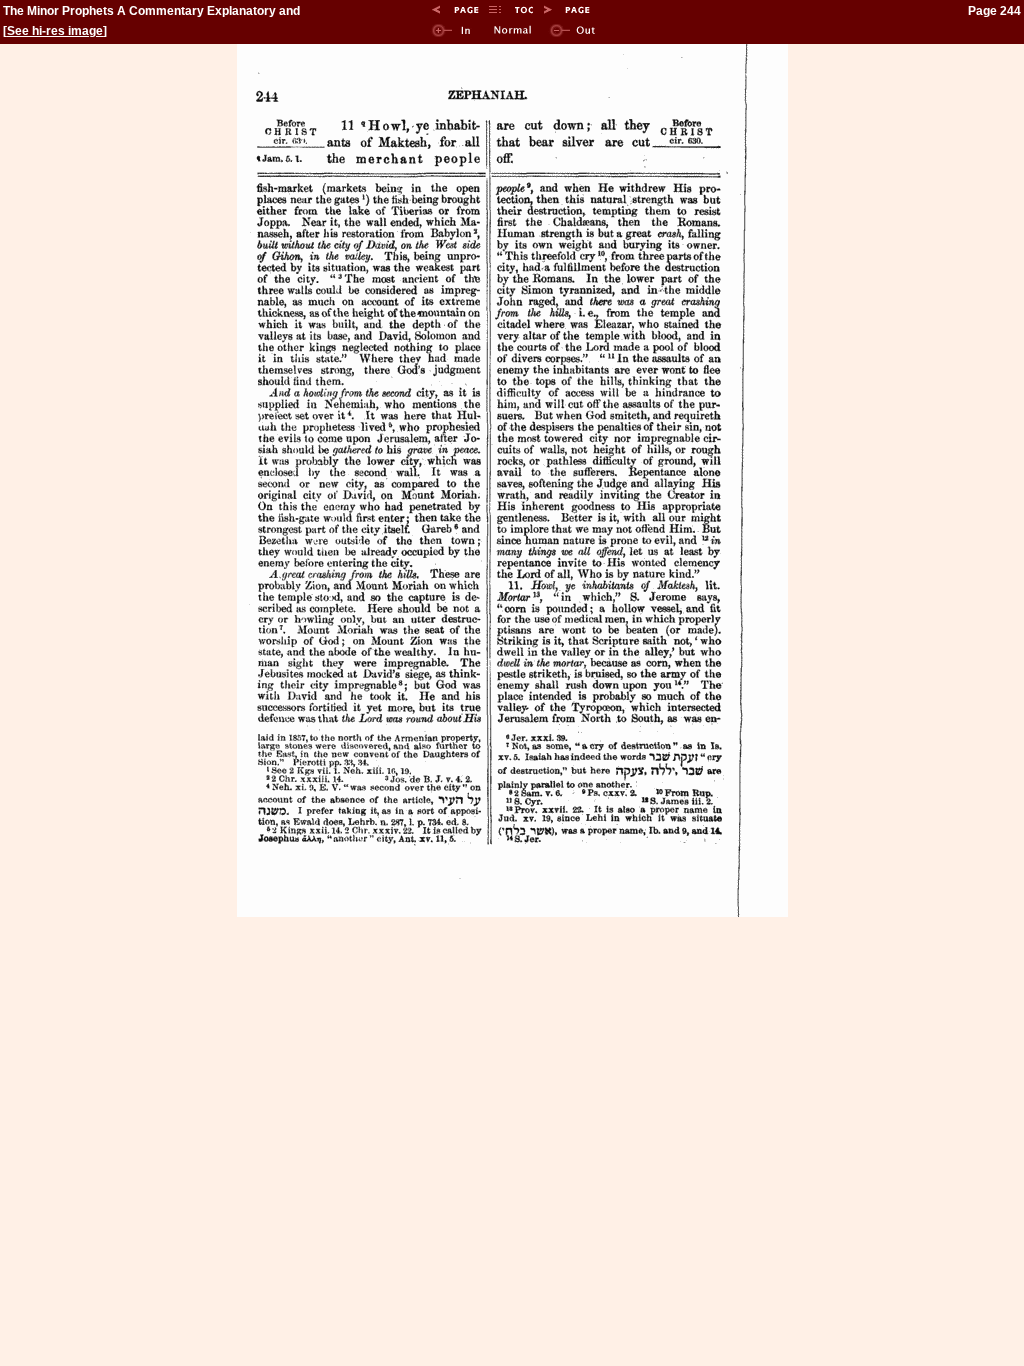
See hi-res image (55, 31)
